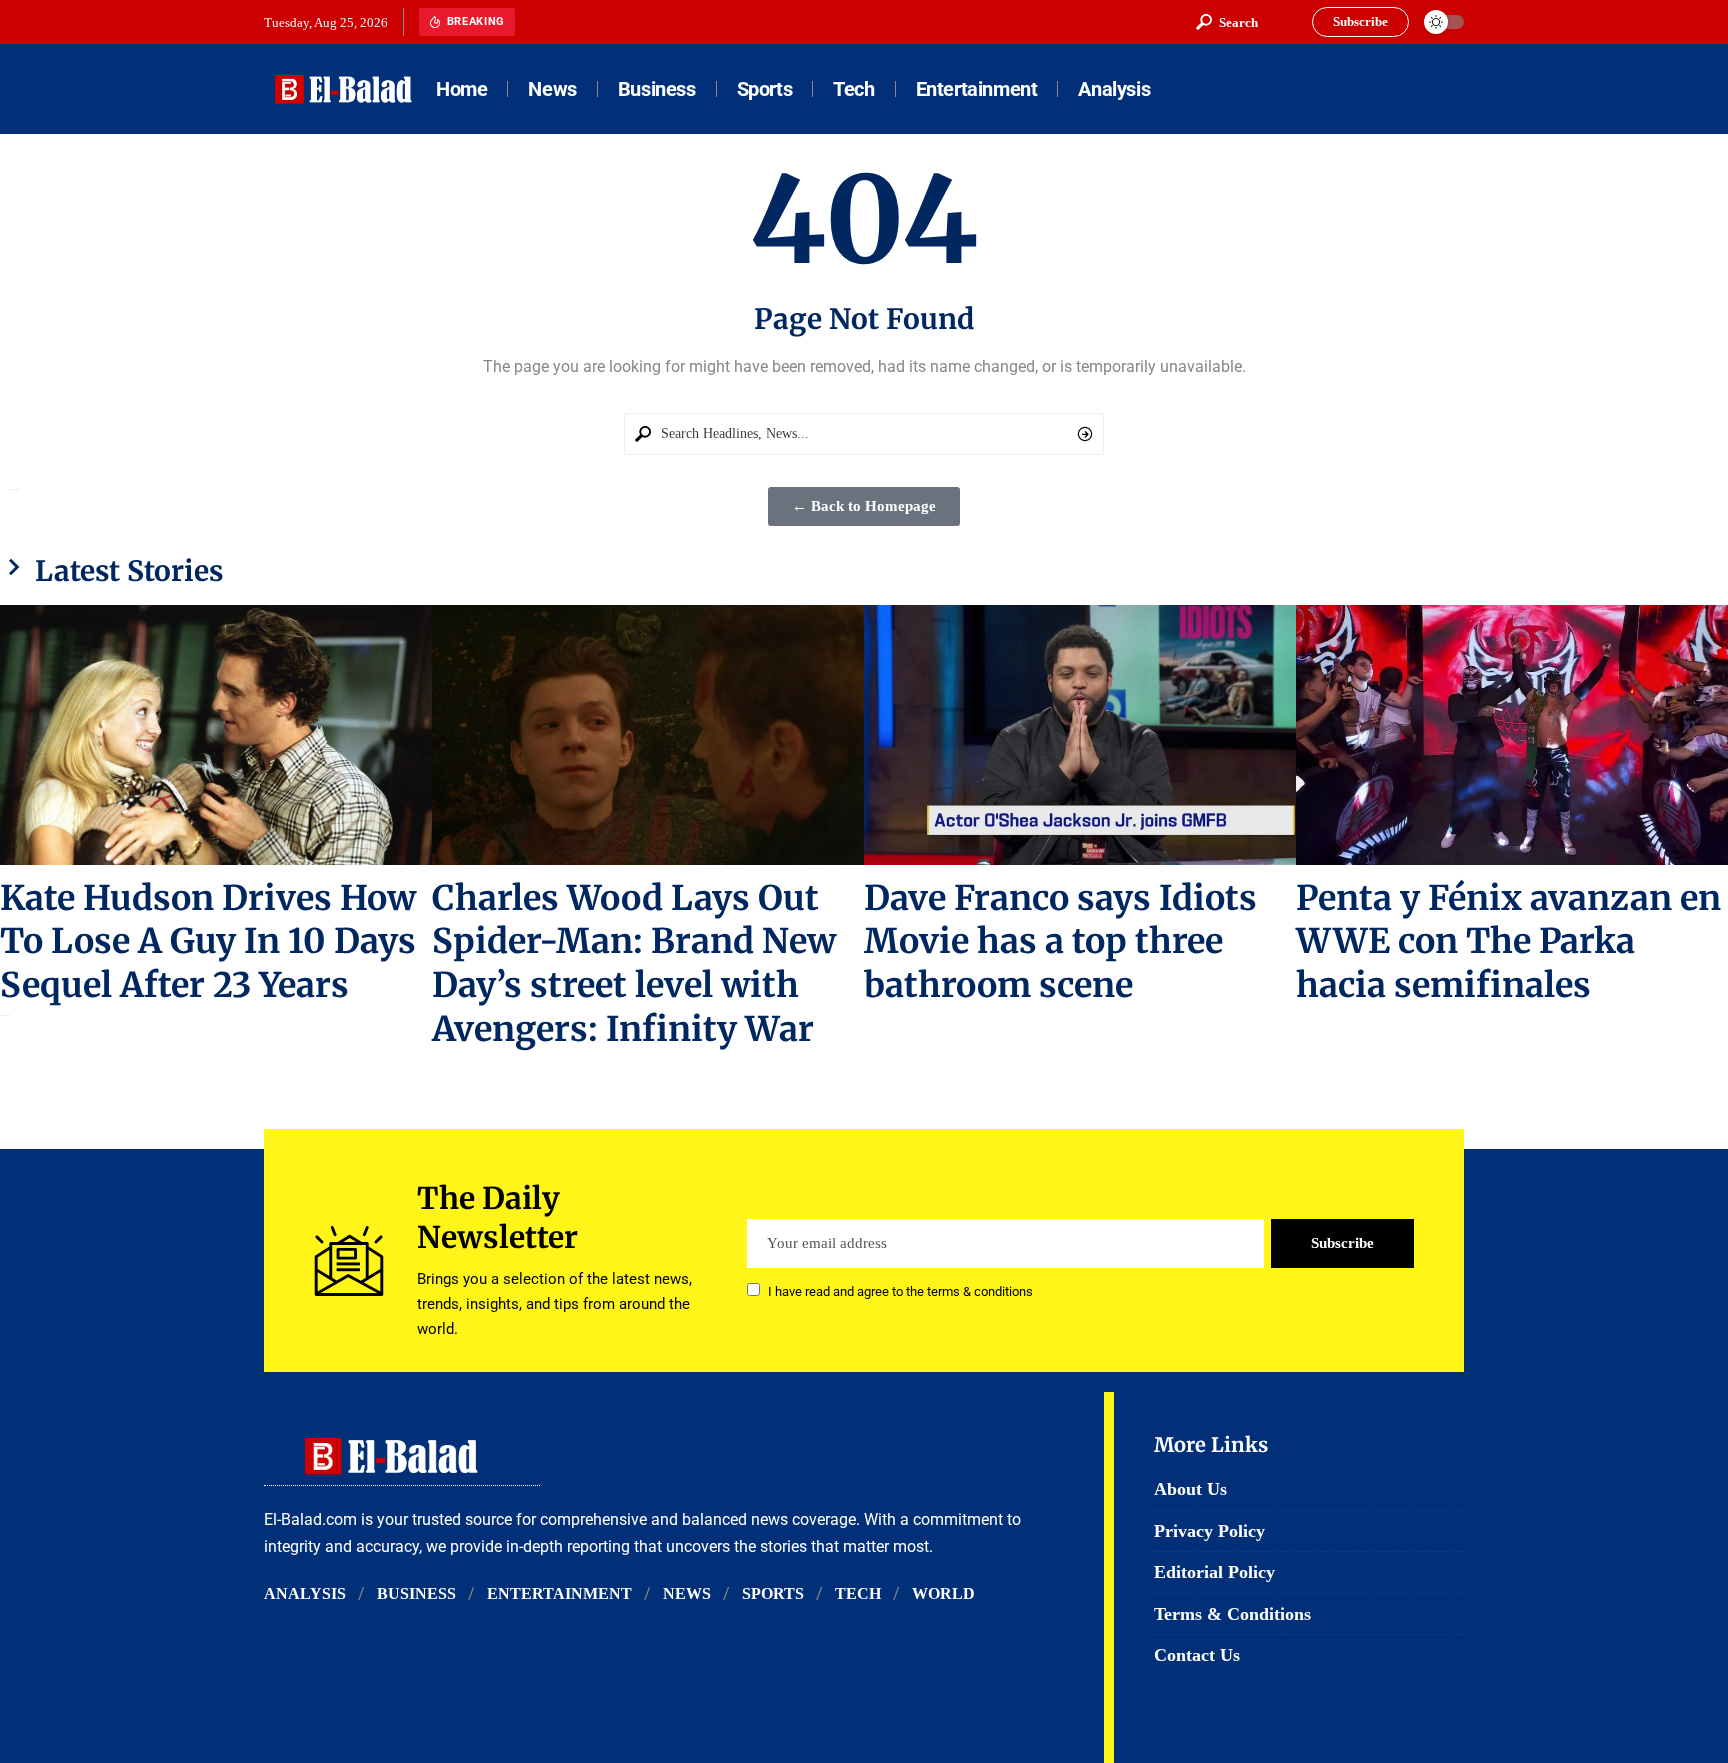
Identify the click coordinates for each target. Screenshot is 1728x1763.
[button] (1227, 22)
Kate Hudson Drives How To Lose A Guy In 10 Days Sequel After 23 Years (208, 942)
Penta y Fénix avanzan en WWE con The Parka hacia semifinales (1508, 942)
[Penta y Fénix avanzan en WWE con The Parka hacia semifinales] (1512, 734)
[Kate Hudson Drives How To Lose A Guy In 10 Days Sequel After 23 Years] (216, 734)
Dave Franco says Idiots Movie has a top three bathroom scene (1060, 942)
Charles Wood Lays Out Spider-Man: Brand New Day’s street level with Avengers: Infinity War (634, 964)
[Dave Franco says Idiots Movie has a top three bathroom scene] (1080, 734)
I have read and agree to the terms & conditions (900, 1291)
